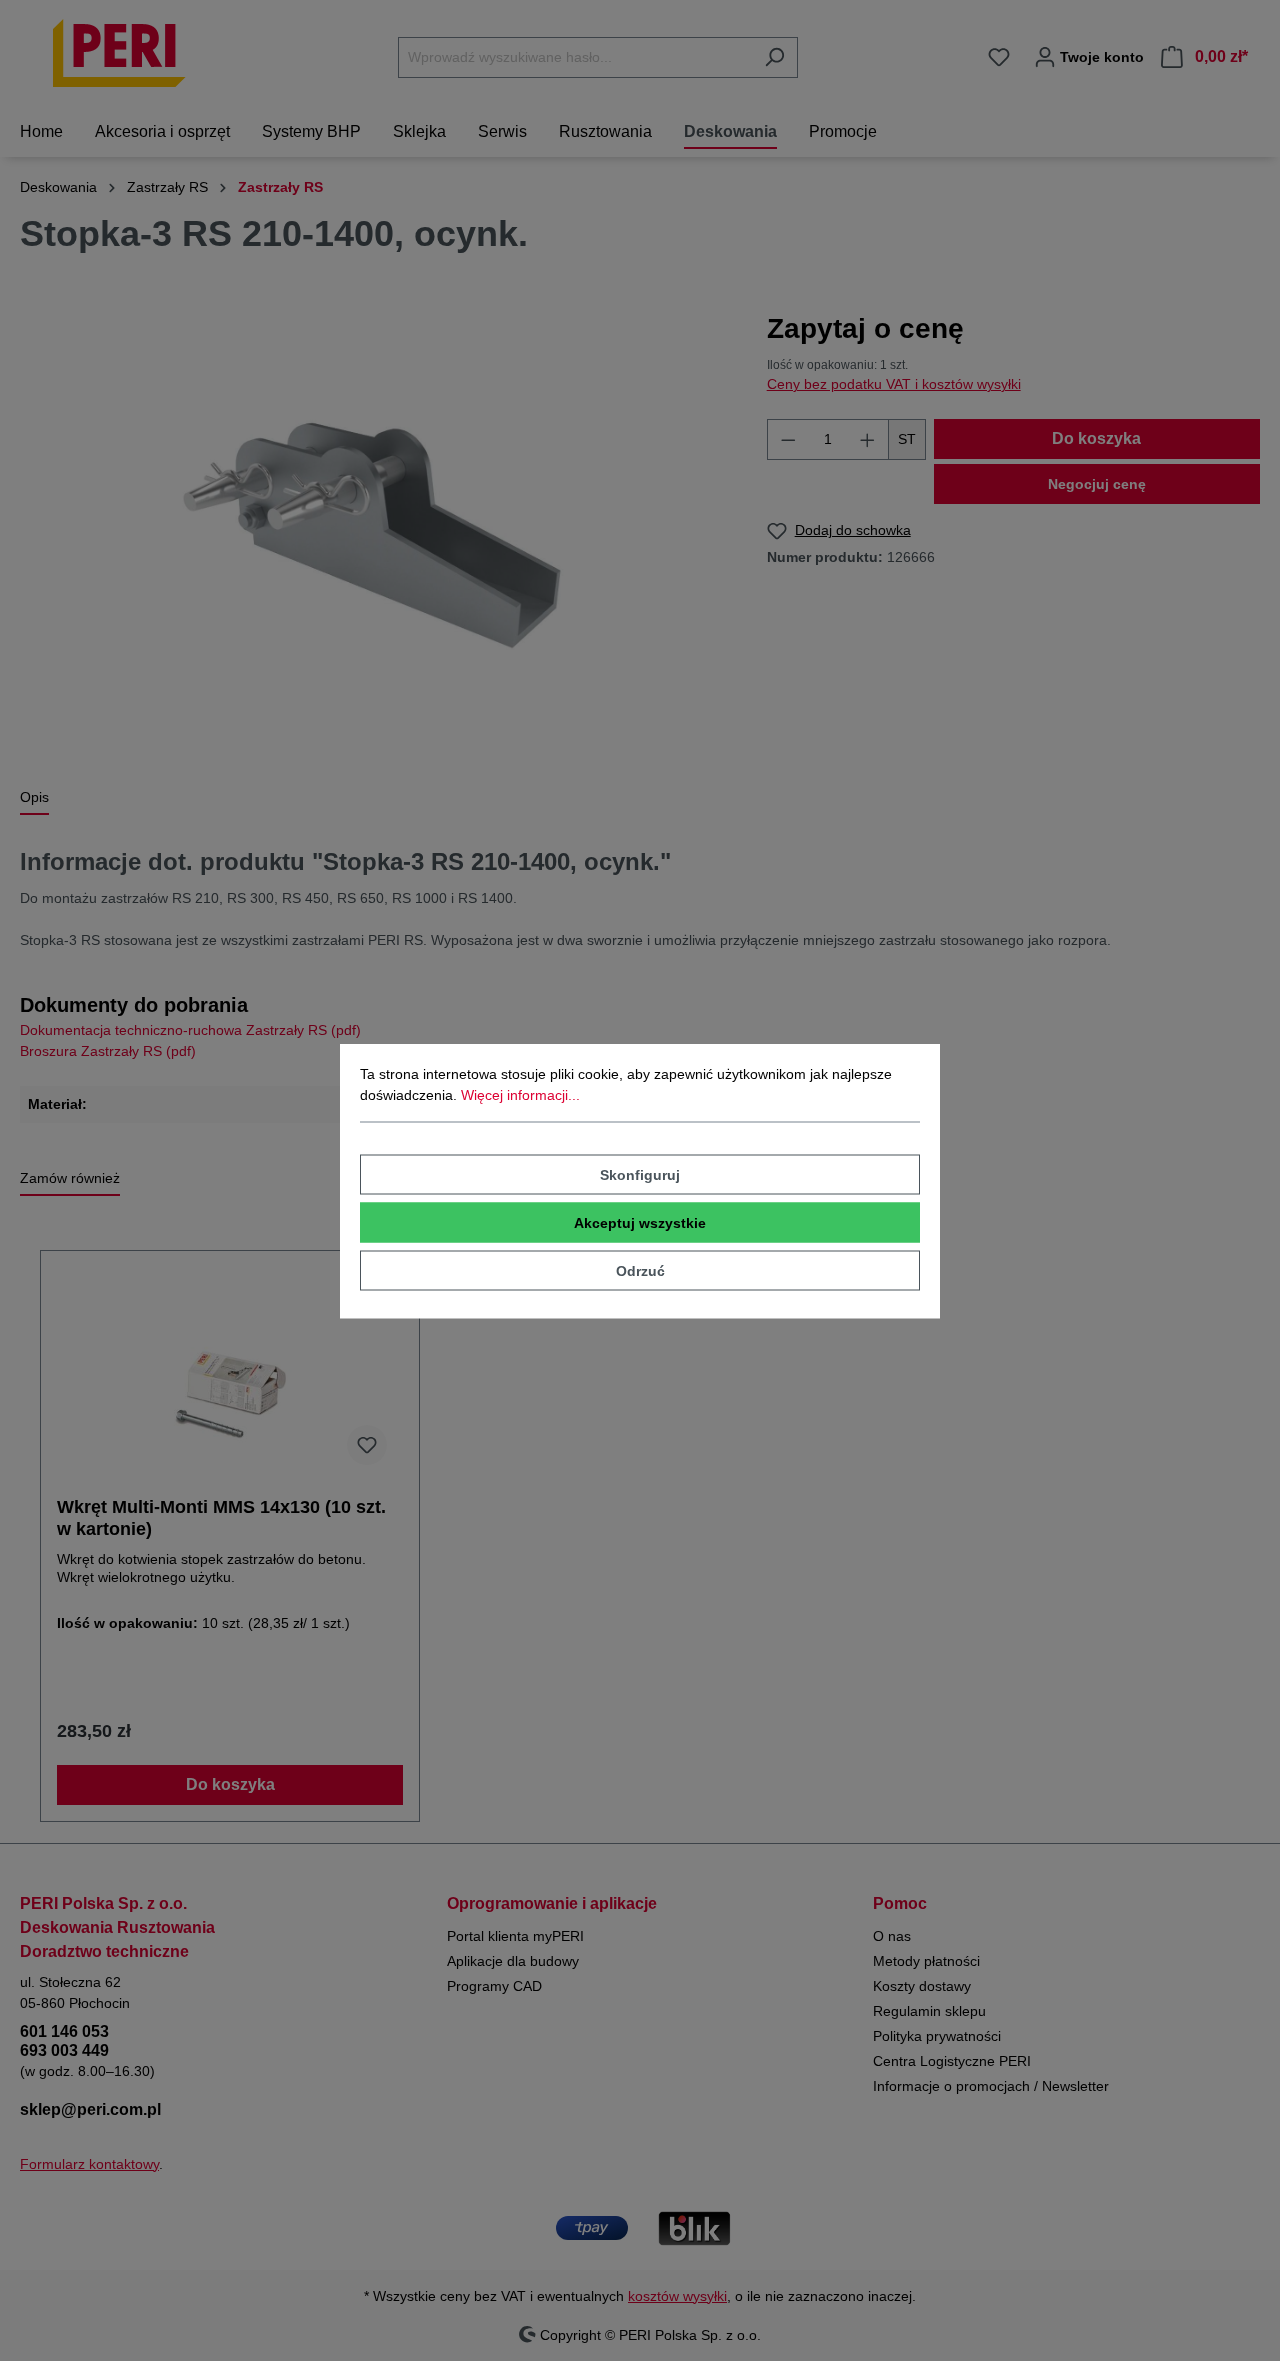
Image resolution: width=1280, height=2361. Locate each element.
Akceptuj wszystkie (640, 1222)
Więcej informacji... (520, 1094)
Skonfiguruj (640, 1174)
